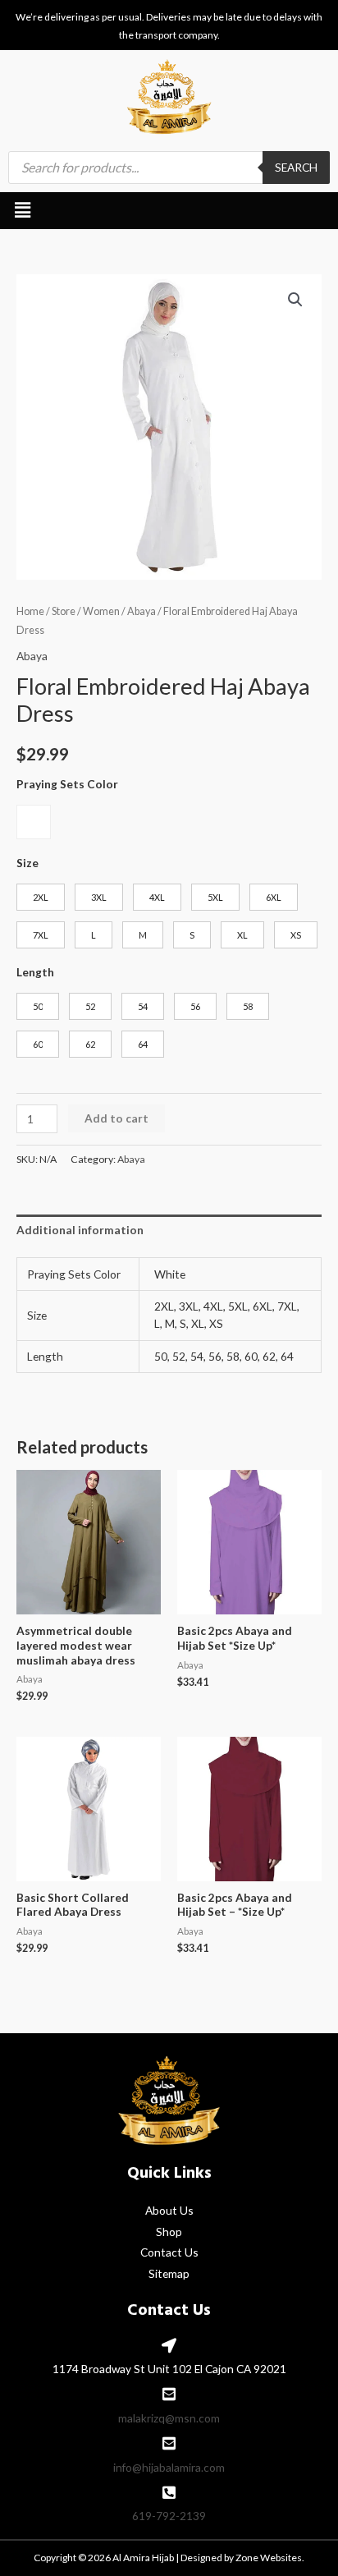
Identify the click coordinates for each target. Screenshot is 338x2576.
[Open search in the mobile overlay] (169, 168)
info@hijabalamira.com (169, 2467)
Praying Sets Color (67, 784)
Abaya (142, 611)
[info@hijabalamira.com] (169, 2443)
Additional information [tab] (80, 1230)
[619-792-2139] (169, 2492)
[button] (22, 211)
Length (35, 972)
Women (101, 611)
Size (27, 863)
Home (30, 611)
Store (64, 611)
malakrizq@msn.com (169, 2418)
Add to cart (116, 1118)
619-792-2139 (169, 2516)
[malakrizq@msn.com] (169, 2394)
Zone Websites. (270, 2558)
